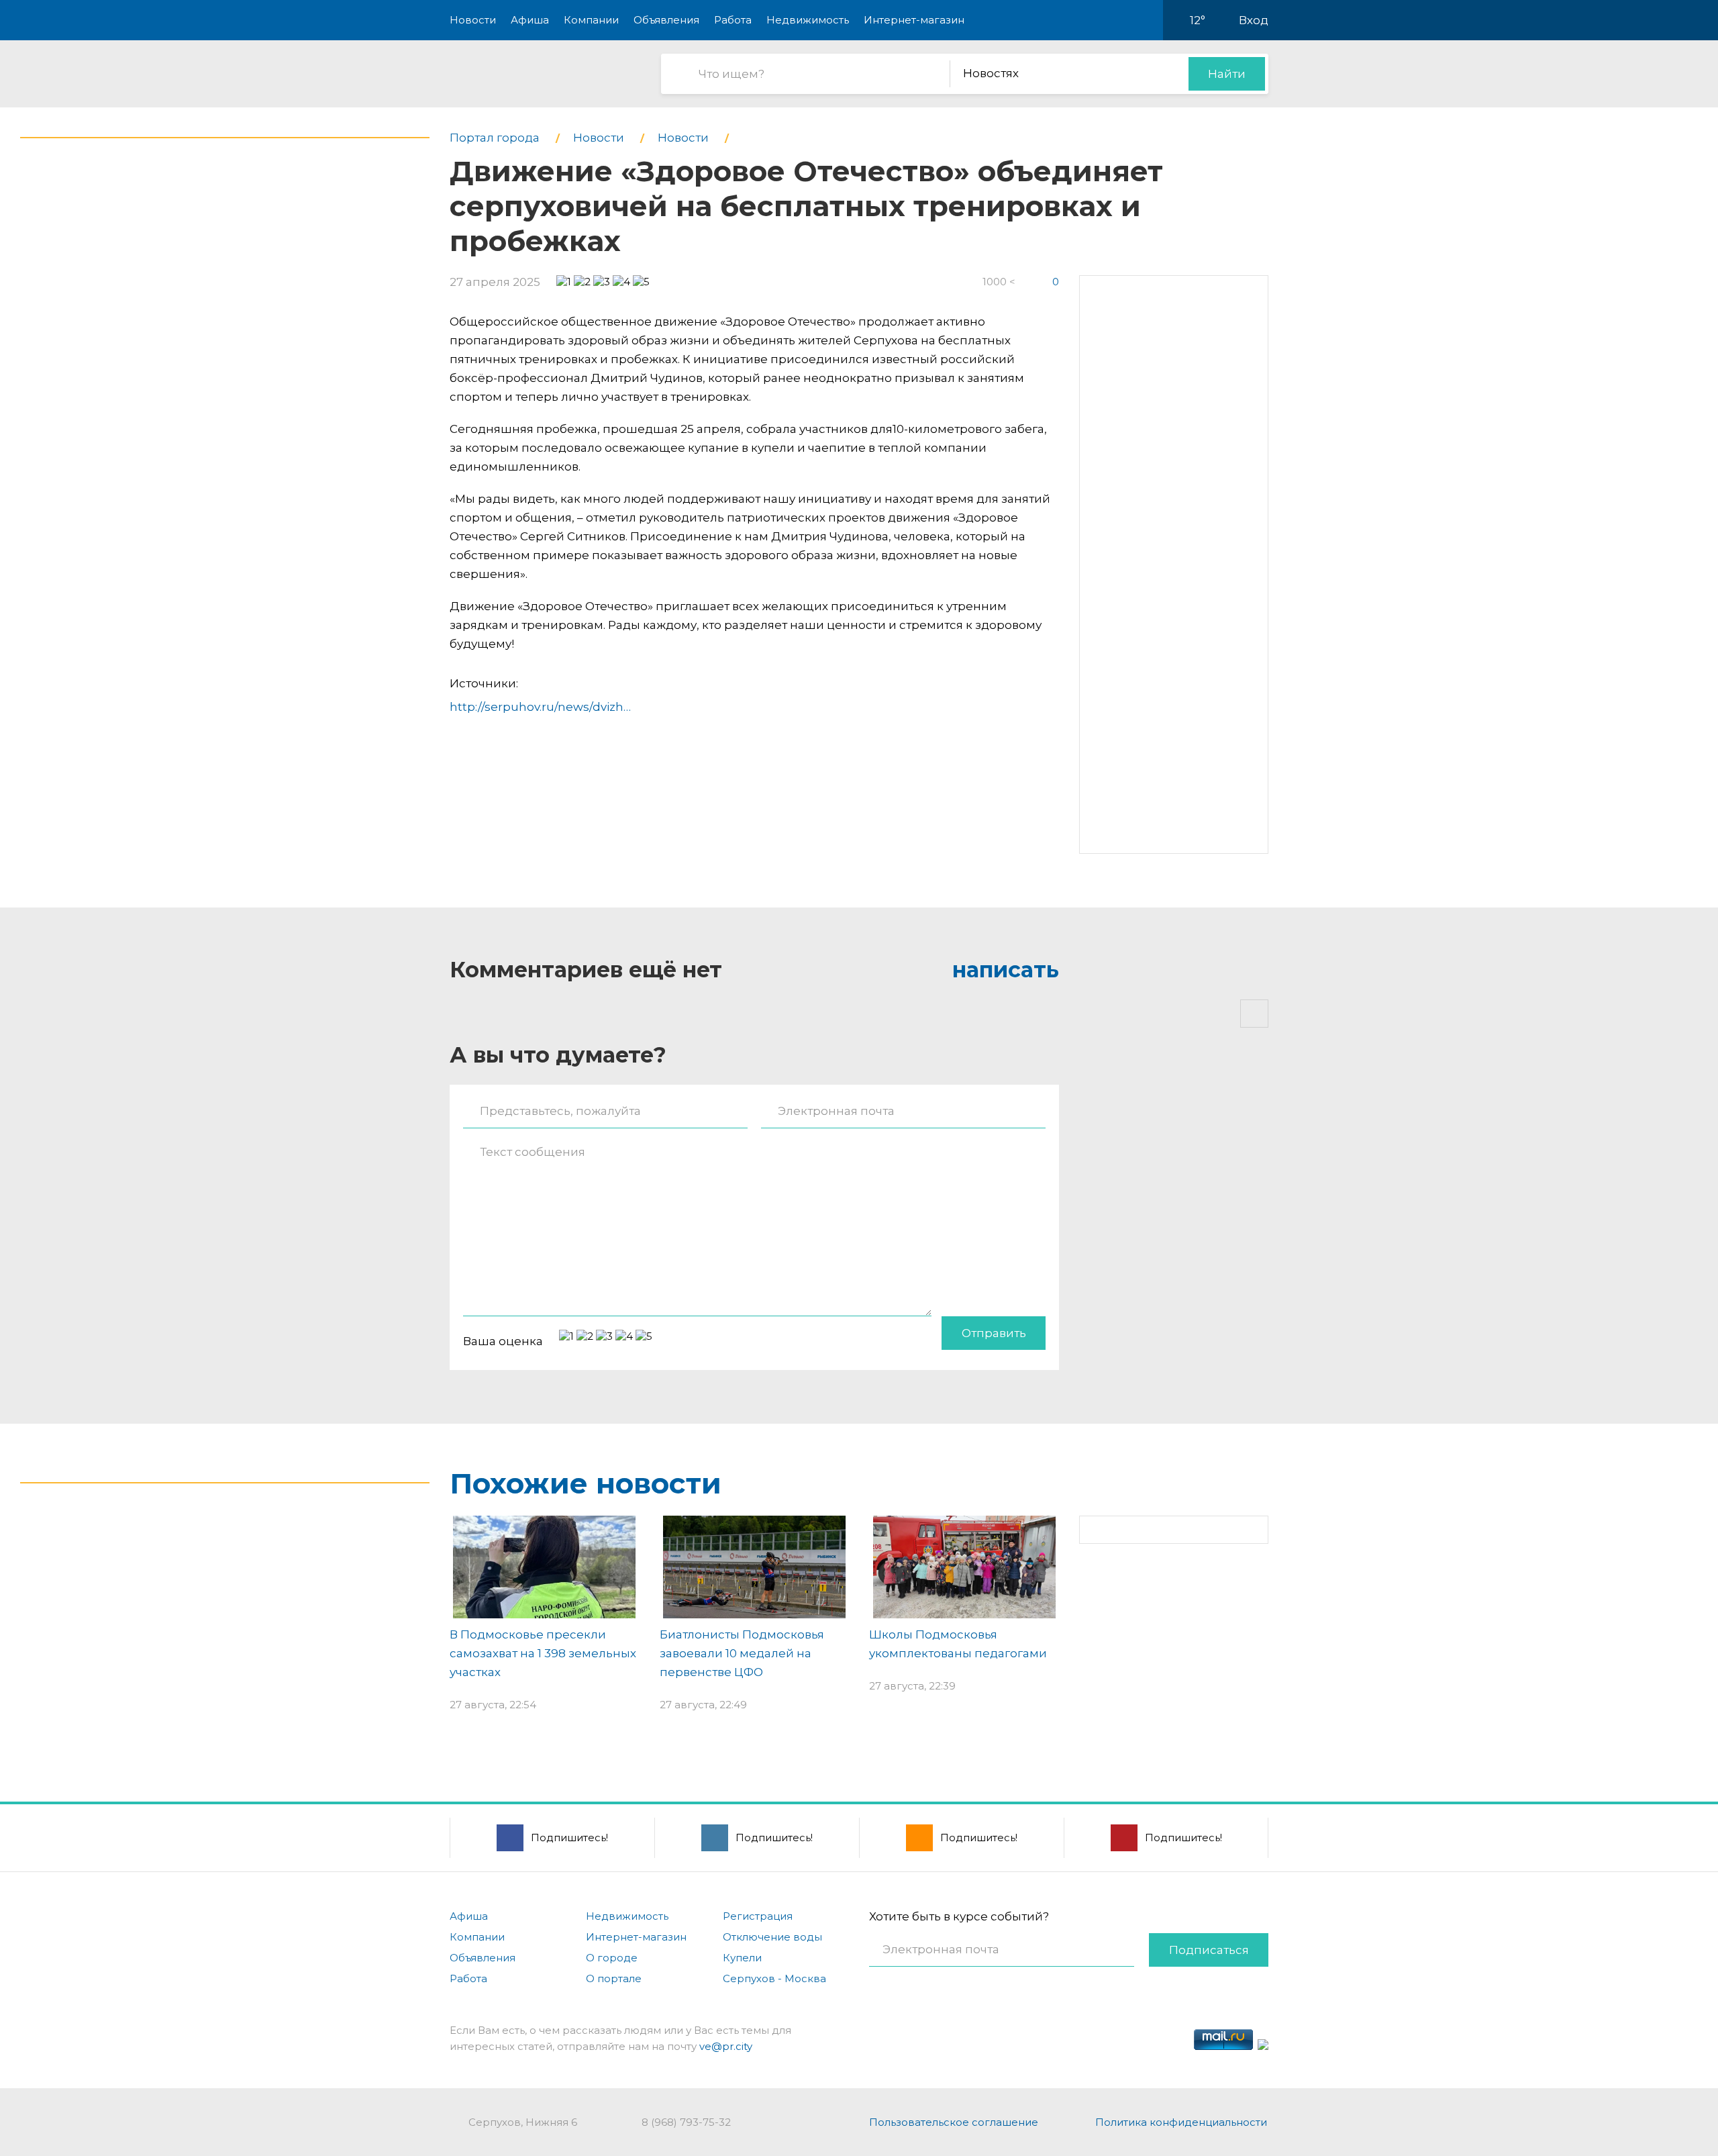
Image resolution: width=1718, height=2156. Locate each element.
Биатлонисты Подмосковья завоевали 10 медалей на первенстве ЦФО (742, 1653)
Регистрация (758, 1916)
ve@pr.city (726, 2046)
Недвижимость (808, 20)
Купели (742, 1958)
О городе (612, 1958)
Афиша (530, 20)
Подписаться (1209, 1950)
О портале (614, 1978)
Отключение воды (772, 1937)
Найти (1227, 74)
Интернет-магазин (914, 20)
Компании (591, 20)
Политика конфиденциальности (1181, 2122)
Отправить (994, 1333)
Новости (473, 20)
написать (1006, 970)
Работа (733, 20)
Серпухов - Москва (774, 1978)
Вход (1254, 20)
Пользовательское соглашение (954, 2122)
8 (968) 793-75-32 (686, 2122)
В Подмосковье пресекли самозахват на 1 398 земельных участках (543, 1653)
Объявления (666, 20)
